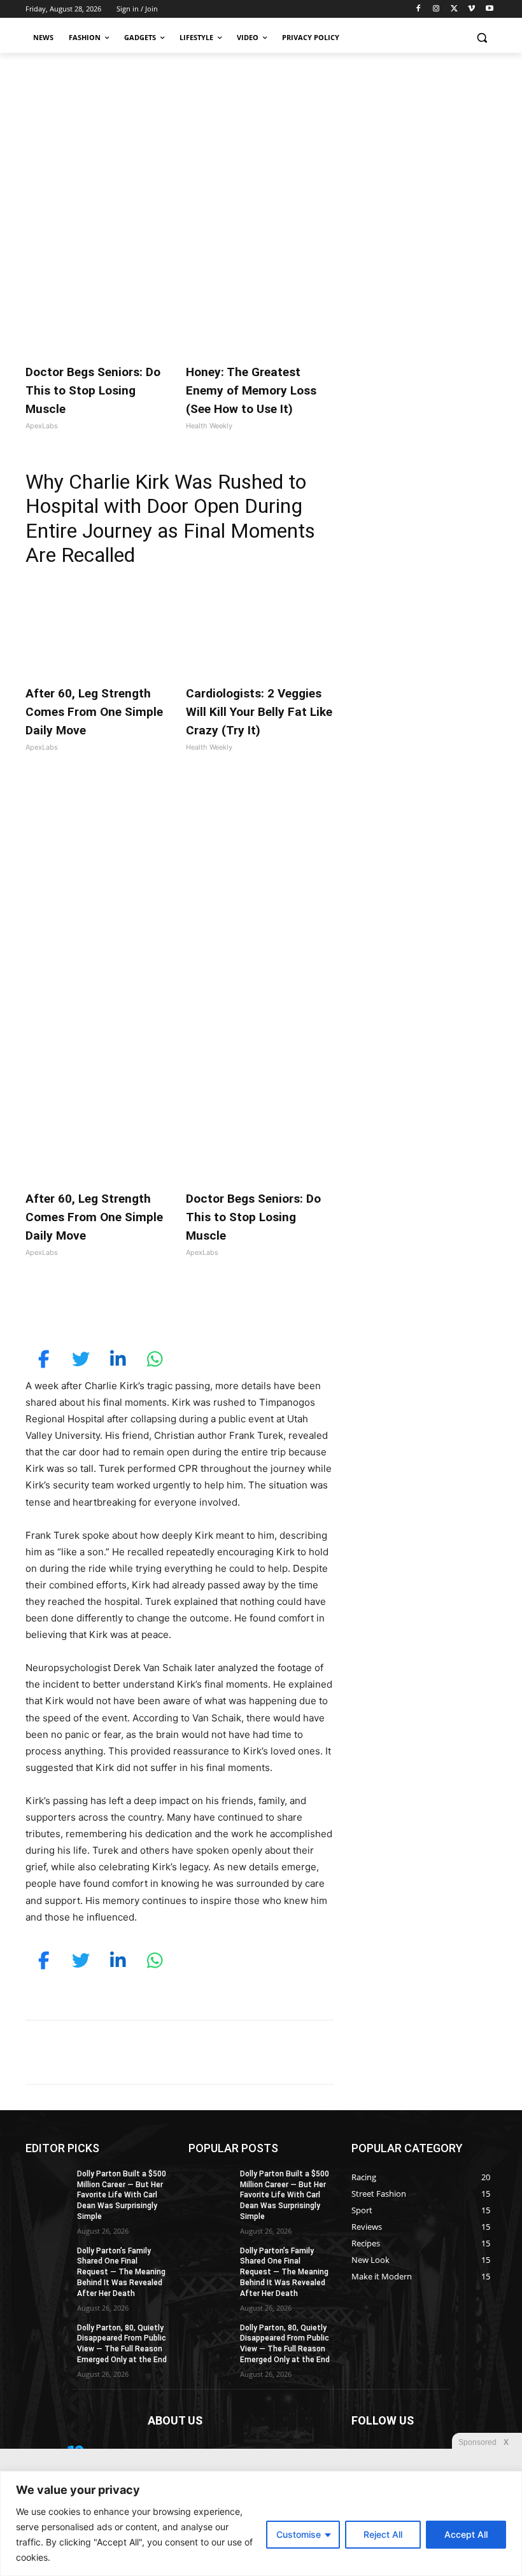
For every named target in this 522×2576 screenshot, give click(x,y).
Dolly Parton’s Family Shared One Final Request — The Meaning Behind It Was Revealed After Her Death (121, 2272)
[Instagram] (436, 9)
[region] (261, 2523)
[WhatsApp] (201, 1309)
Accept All (466, 2534)
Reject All (383, 2534)
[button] (482, 38)
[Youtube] (489, 9)
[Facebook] (419, 9)
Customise (299, 2534)
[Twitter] (454, 9)
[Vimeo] (471, 9)
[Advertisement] (261, 148)
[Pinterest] (172, 1309)
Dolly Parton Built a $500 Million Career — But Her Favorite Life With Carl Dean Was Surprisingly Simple (122, 2195)
